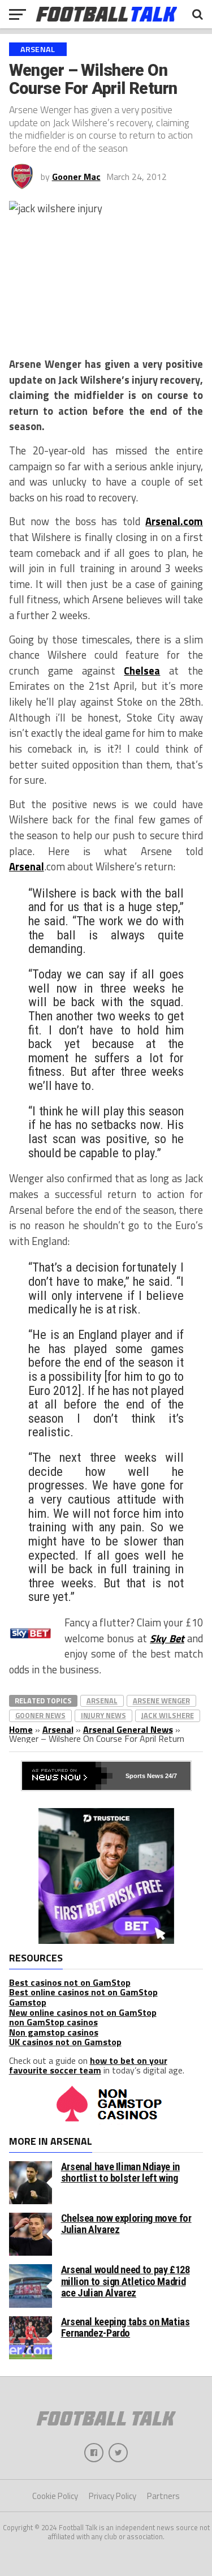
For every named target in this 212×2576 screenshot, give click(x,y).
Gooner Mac (76, 177)
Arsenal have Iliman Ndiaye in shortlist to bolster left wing (120, 2172)
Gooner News (40, 1715)
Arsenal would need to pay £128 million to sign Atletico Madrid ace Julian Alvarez (126, 2281)
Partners (163, 2496)
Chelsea (142, 671)
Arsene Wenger (161, 1701)
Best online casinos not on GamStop (83, 1992)
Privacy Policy (113, 2496)
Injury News (103, 1715)
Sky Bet (167, 1638)
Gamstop (28, 2002)
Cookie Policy (55, 2496)
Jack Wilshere (168, 1715)
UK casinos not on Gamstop (65, 2042)
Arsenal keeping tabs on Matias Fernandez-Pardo (126, 2327)
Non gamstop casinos (54, 2032)
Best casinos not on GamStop (70, 1982)
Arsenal (27, 866)
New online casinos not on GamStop (83, 2012)
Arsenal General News (128, 1729)
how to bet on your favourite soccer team (88, 2066)
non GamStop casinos (53, 2022)
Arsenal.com (174, 521)
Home (21, 1729)
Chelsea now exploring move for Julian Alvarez (126, 2224)
